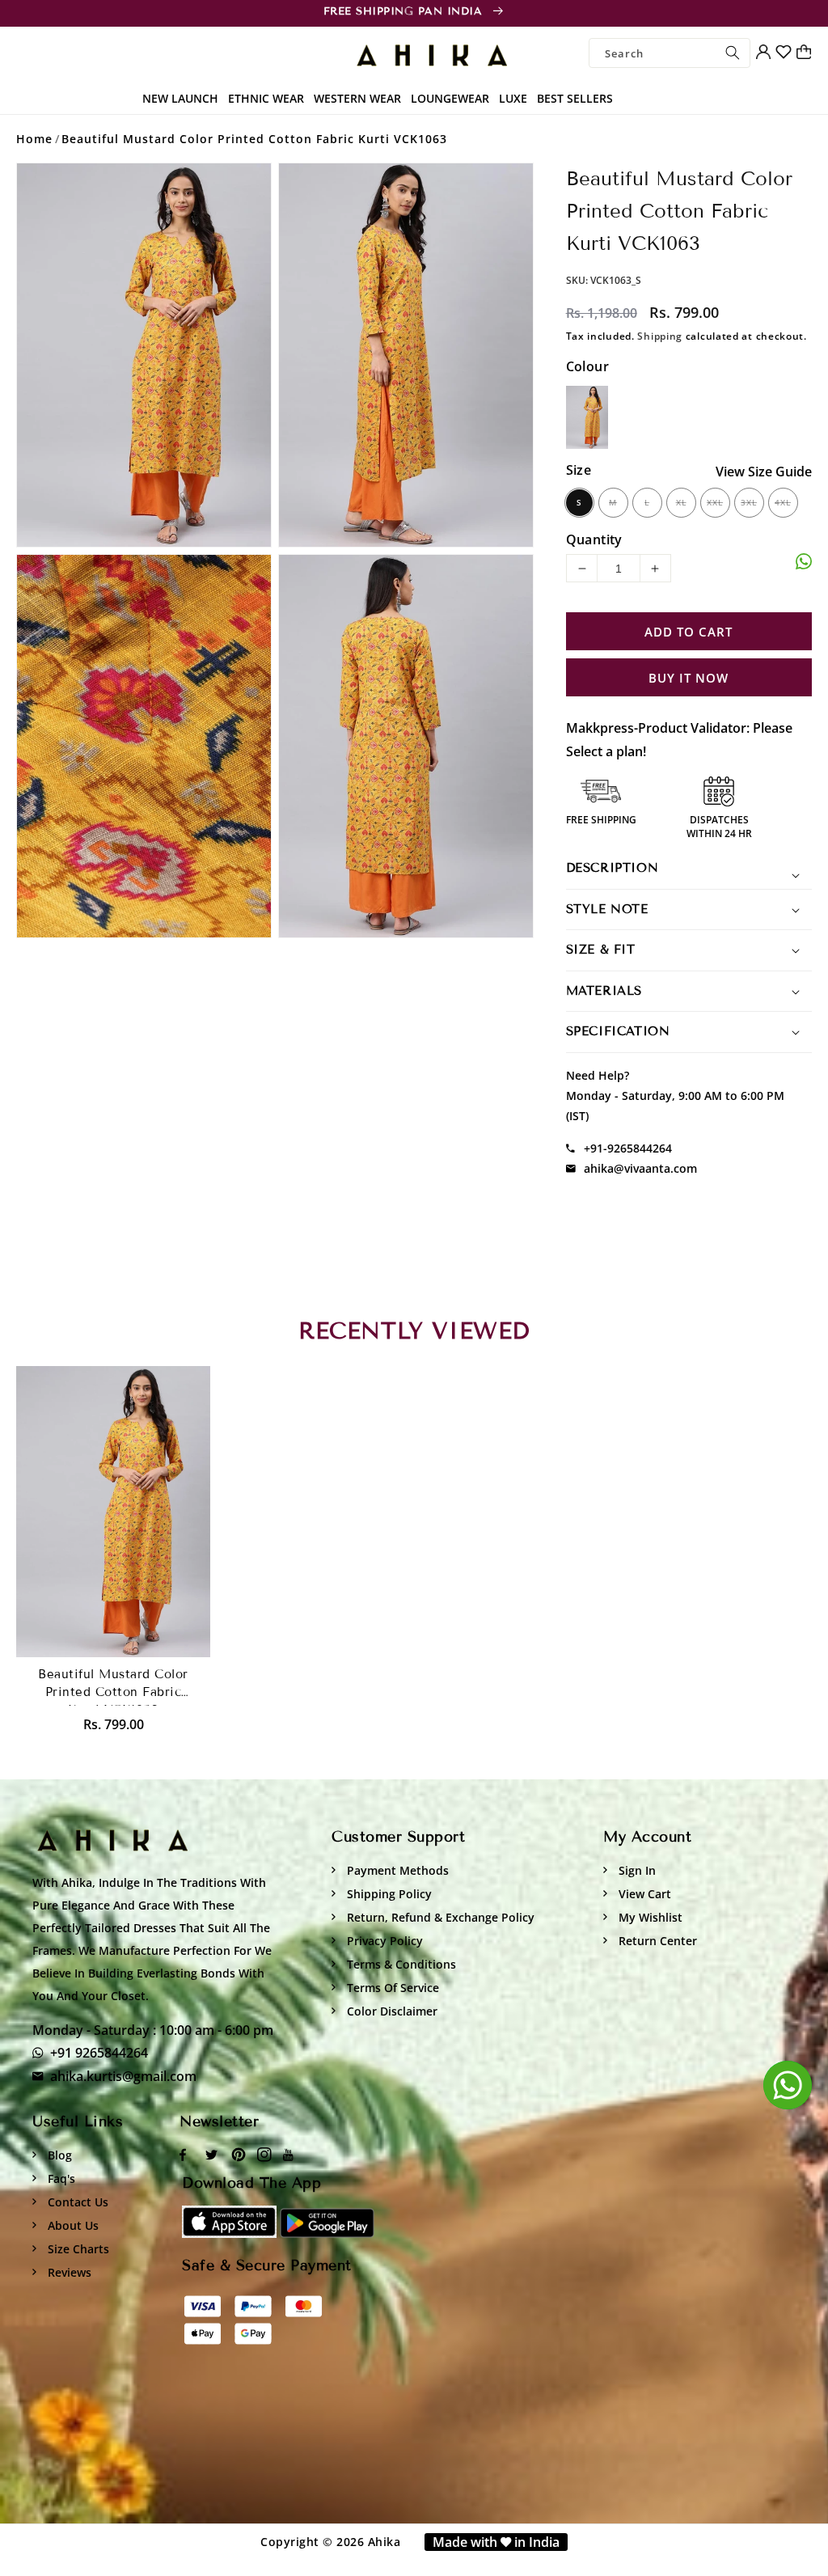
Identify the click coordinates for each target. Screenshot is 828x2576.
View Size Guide (764, 472)
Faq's (60, 2178)
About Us (72, 2225)
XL (681, 502)
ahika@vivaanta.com (640, 1168)
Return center (656, 1941)
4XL (783, 502)
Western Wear (357, 98)
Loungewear (450, 98)
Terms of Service (391, 1988)
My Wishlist (649, 1917)
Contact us (76, 2202)
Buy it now (689, 678)
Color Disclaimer (391, 2011)
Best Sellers (575, 98)
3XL (749, 502)
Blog (58, 2155)
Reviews (68, 2272)
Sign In (636, 1870)
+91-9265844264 (628, 1148)
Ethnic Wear (266, 98)
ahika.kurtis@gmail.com (123, 2076)
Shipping (660, 336)
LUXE (513, 98)
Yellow (587, 417)
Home (34, 139)
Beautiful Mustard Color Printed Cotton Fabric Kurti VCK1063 (254, 139)
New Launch (180, 98)
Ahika (384, 2542)
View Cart (643, 1894)
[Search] (733, 53)
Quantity (594, 539)
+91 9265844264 (99, 2053)
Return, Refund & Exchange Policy (439, 1917)
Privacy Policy (383, 1941)
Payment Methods (396, 1870)
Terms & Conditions (400, 1964)
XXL (715, 502)
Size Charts (77, 2249)
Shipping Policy (388, 1894)
